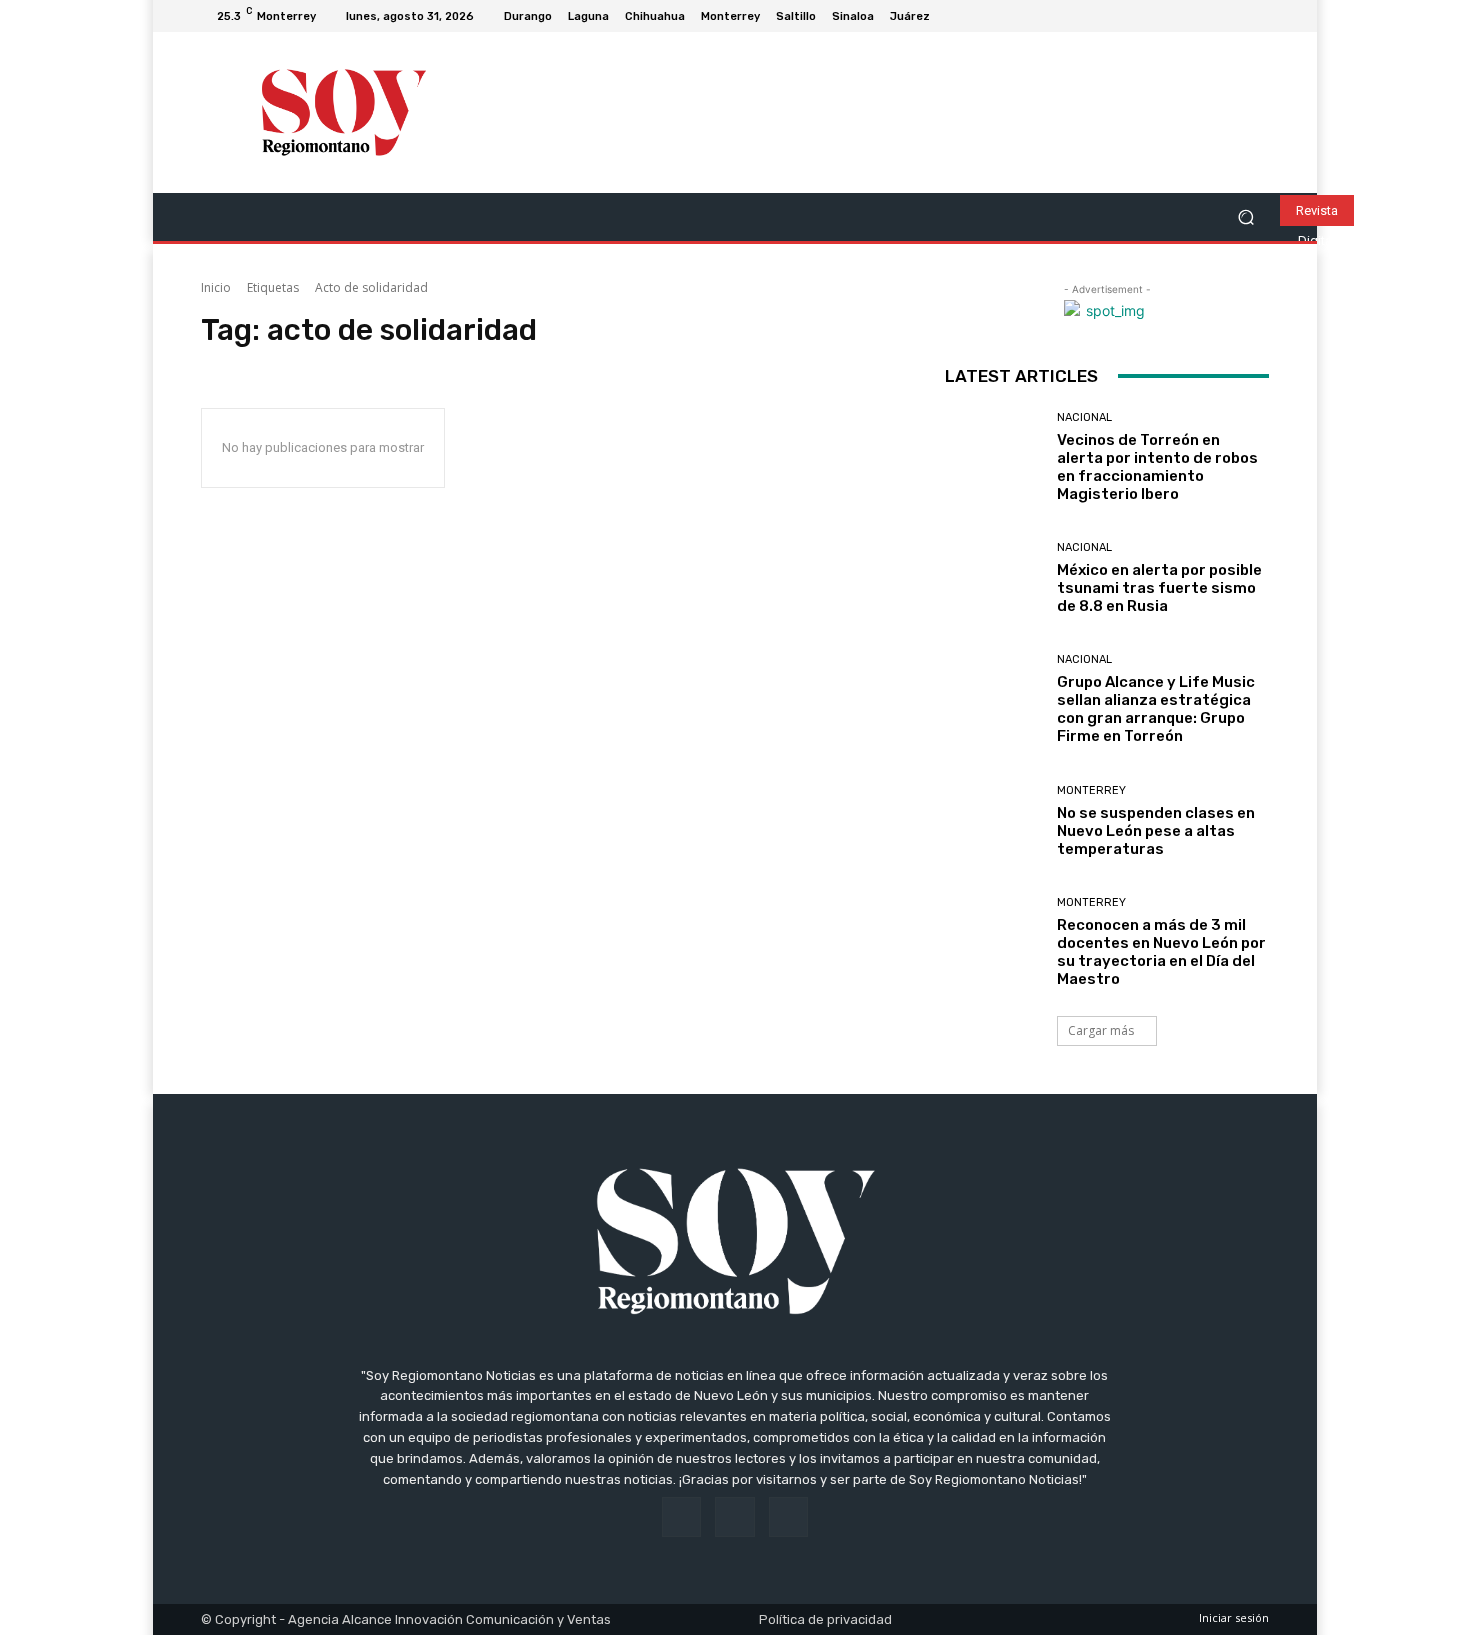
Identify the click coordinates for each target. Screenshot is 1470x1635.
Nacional (1084, 417)
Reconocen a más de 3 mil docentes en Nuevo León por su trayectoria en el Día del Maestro (1161, 952)
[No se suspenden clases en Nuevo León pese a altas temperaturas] (993, 821)
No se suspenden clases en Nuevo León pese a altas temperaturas (1156, 831)
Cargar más (1101, 1030)
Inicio (216, 287)
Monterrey (1091, 790)
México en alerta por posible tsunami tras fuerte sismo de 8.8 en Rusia (1159, 588)
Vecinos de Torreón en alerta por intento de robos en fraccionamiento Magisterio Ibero (1157, 467)
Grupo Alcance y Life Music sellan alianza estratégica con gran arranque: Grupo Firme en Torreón (1156, 709)
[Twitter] (1257, 16)
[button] (1245, 217)
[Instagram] (1233, 16)
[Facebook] (1209, 16)
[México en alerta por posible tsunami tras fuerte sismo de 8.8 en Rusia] (993, 578)
